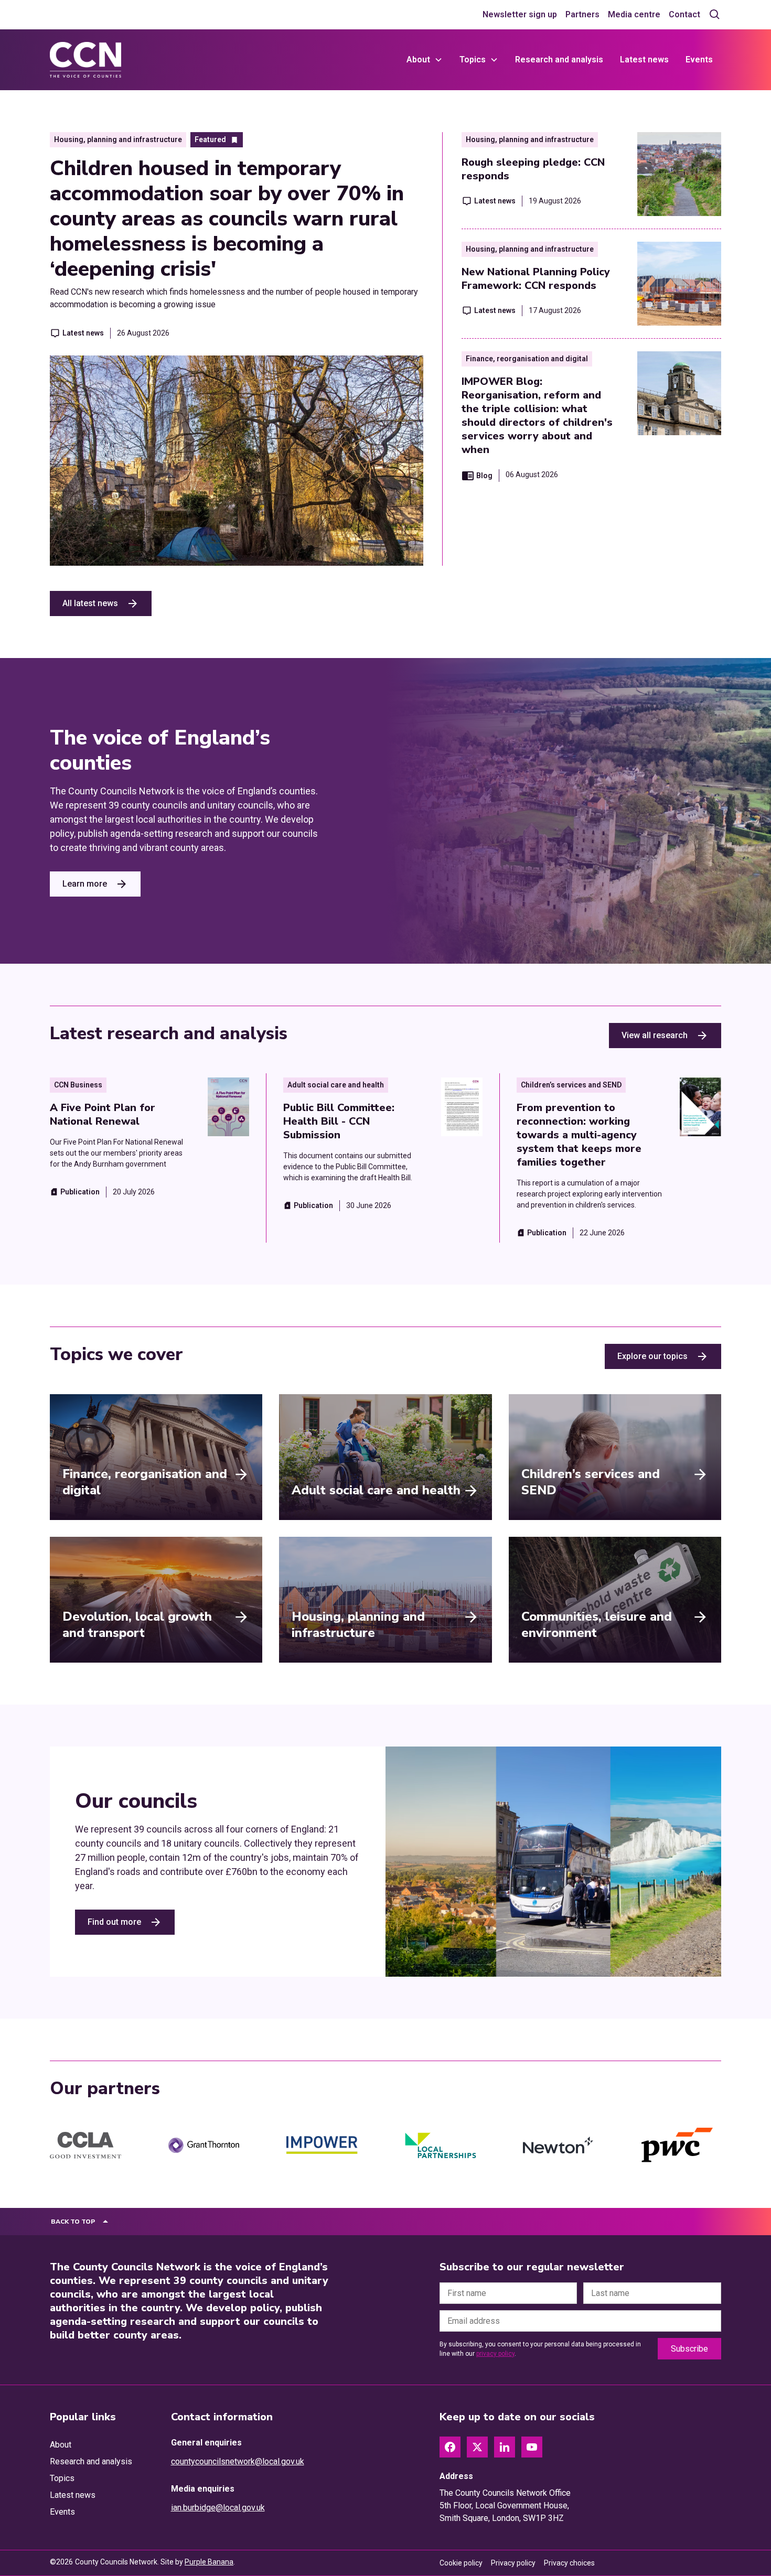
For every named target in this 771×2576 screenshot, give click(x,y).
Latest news (644, 60)
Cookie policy (461, 2563)
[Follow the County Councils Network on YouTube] (532, 2447)
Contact (684, 14)
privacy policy (495, 2354)
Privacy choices (569, 2563)
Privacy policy (513, 2563)
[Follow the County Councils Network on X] (477, 2447)
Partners (582, 14)
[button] (425, 60)
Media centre (634, 14)
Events (699, 60)
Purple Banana (209, 2562)
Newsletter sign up (520, 14)
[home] (85, 60)
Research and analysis (559, 60)
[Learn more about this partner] (85, 2146)
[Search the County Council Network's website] (715, 15)
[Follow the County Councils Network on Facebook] (450, 2447)
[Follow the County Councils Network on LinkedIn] (505, 2447)
